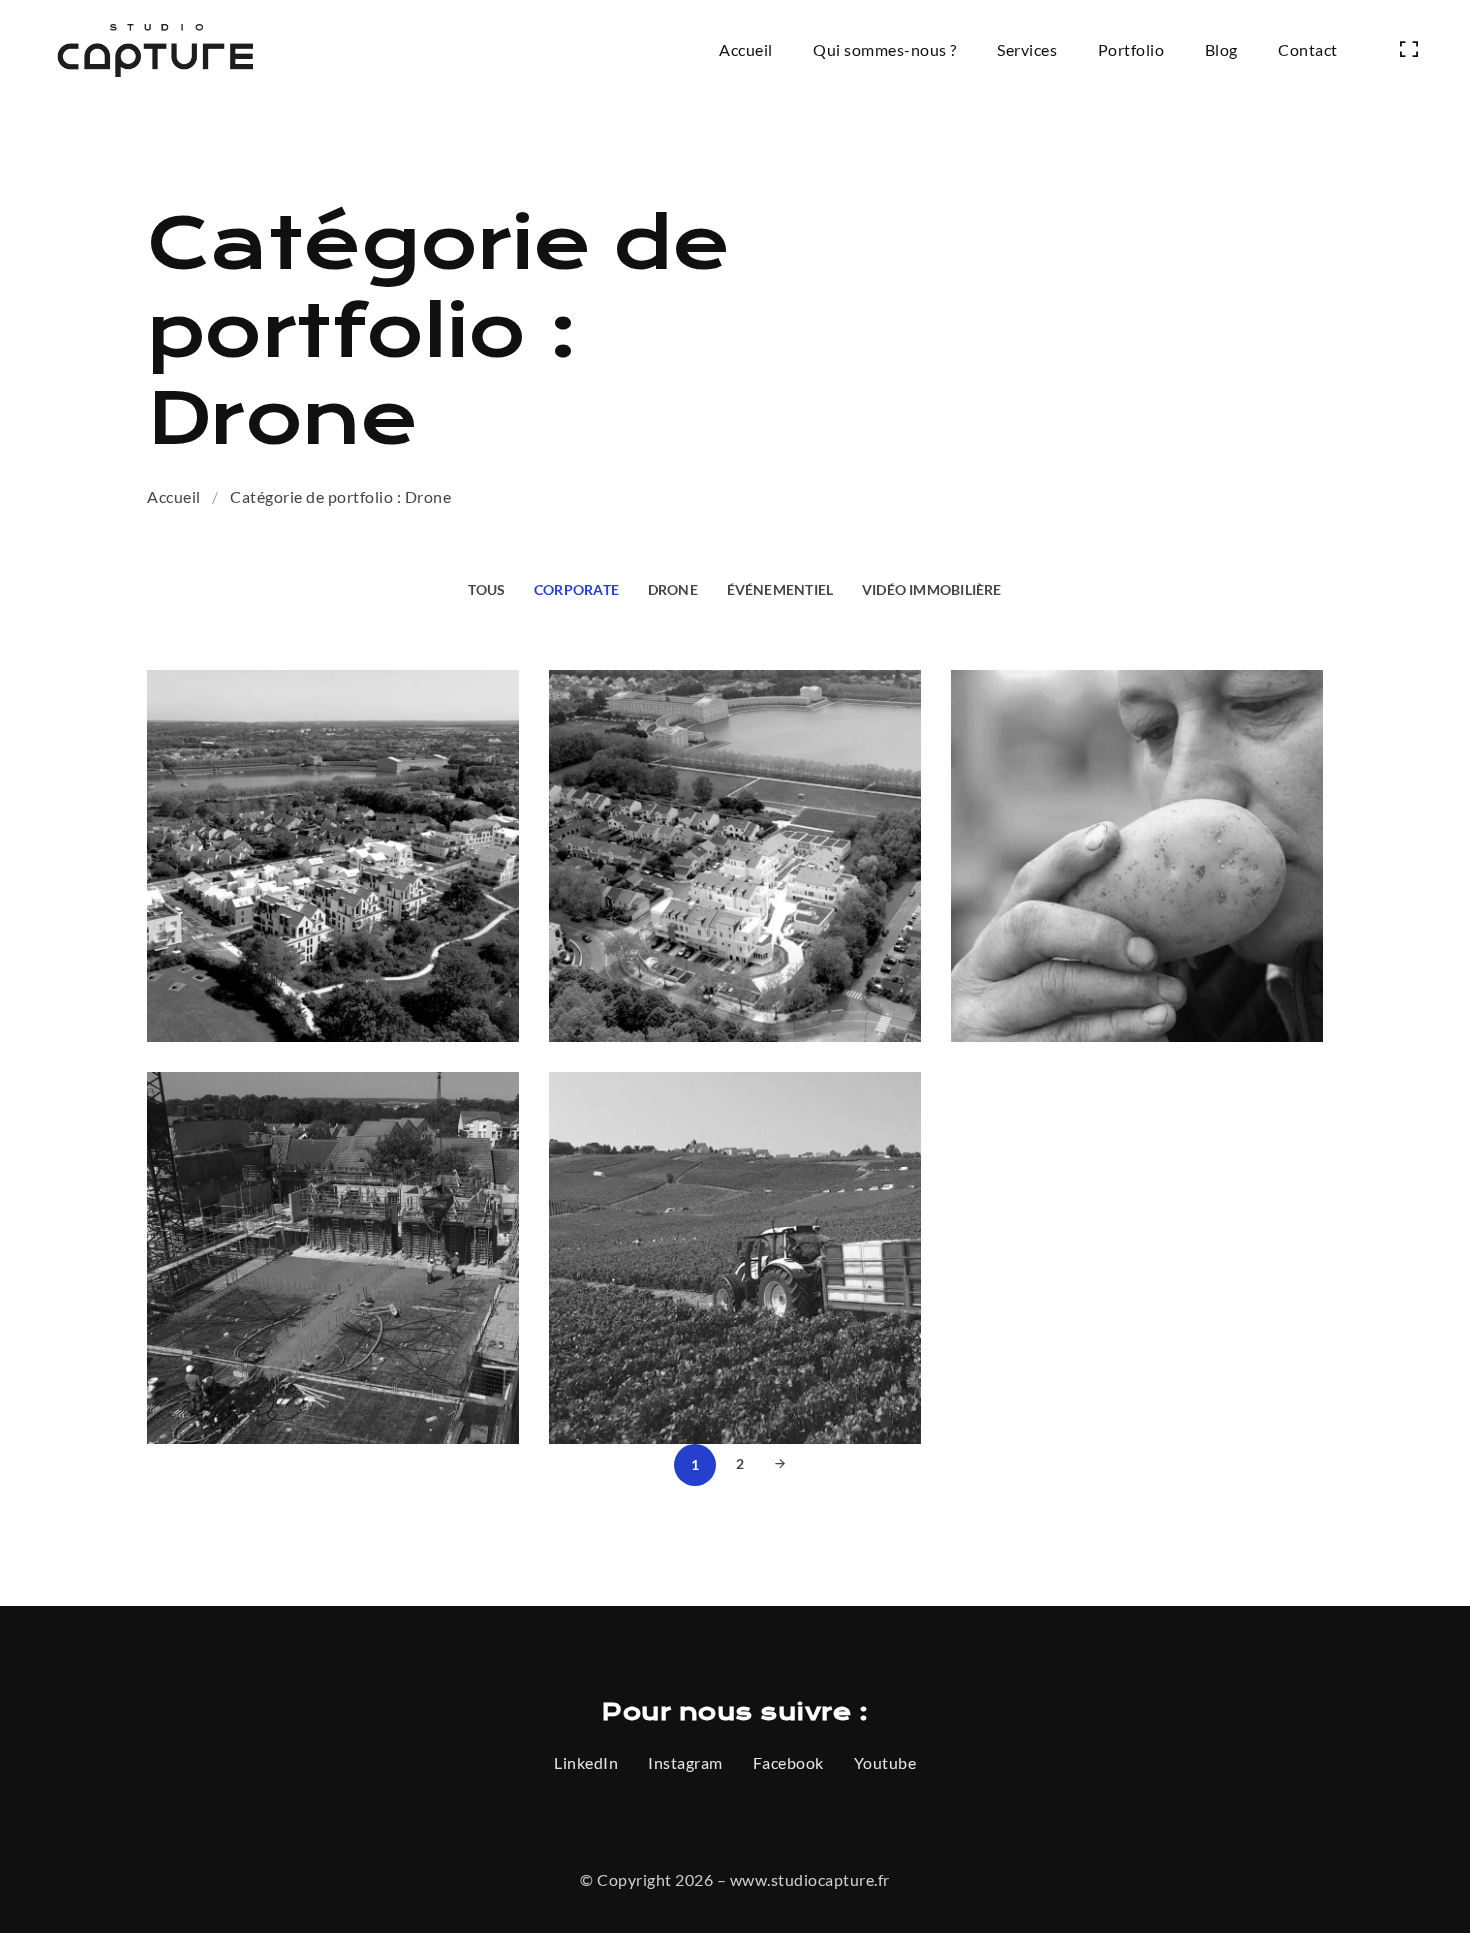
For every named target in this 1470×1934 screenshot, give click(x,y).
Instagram (685, 1762)
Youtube (885, 1762)
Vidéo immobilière (932, 589)
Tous (486, 589)
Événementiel (780, 589)
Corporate (576, 589)
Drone (673, 589)
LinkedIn (586, 1762)
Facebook (788, 1762)
